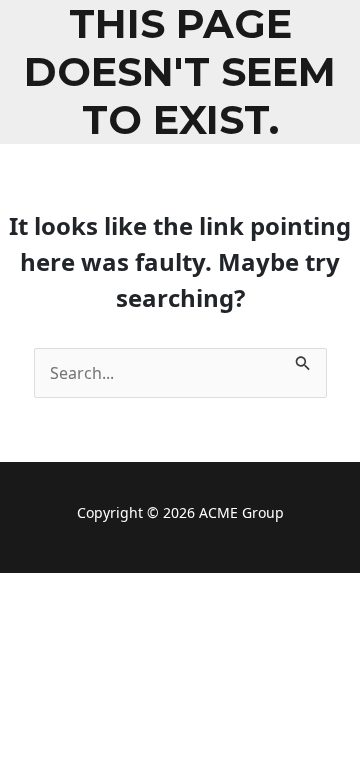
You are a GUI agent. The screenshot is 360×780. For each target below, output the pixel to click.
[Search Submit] (303, 360)
